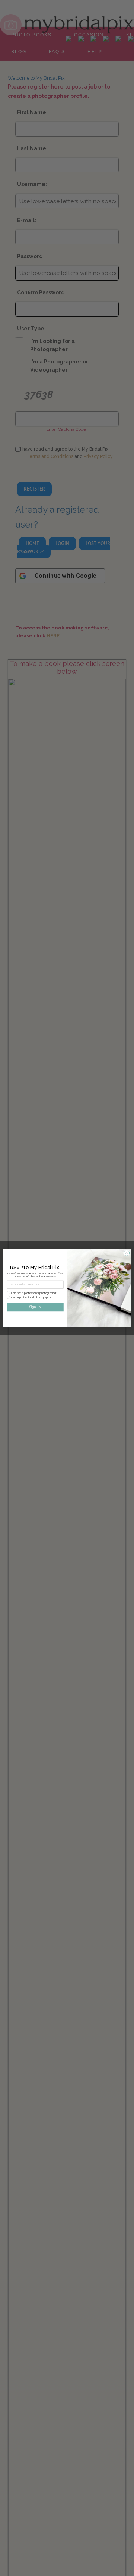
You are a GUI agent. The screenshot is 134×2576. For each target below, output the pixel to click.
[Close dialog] (126, 1253)
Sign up (35, 1307)
